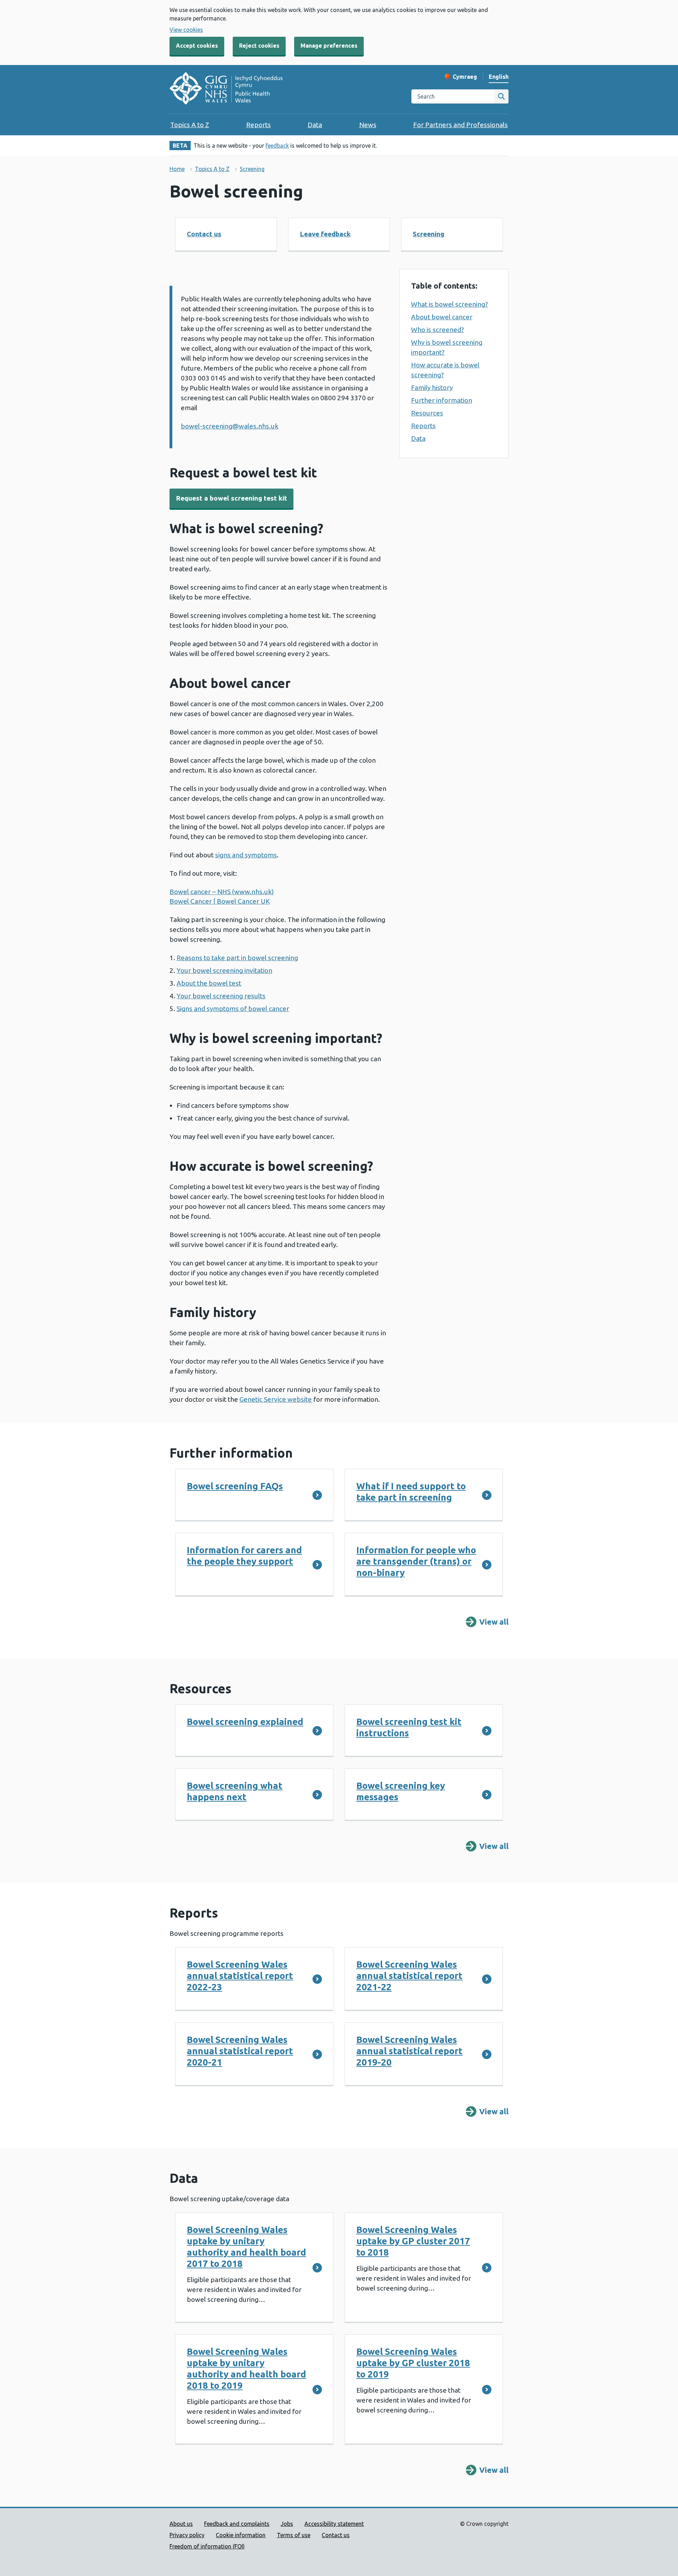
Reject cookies (259, 46)
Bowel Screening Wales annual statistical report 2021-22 (409, 1976)
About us (181, 2524)
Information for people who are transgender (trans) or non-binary (416, 1561)
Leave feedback (325, 234)
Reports (258, 125)
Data (315, 125)
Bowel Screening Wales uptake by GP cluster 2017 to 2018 (413, 2241)
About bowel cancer (442, 317)
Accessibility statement (334, 2524)
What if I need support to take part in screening (411, 1492)
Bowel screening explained (245, 1722)
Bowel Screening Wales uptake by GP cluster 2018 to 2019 (413, 2363)
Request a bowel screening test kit (231, 498)
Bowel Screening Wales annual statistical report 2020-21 (240, 2051)
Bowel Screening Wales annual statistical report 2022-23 (240, 1976)
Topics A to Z (190, 125)
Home (177, 169)
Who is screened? (438, 330)
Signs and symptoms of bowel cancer (233, 1009)
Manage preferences (329, 46)
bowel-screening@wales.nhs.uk (230, 426)
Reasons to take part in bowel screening (237, 958)
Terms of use (294, 2535)
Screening (252, 169)
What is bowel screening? (450, 304)
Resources (427, 413)
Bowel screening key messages (401, 1791)
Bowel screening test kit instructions (409, 1727)
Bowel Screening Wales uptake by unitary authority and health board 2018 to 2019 (246, 2368)
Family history (432, 388)
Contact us (204, 234)
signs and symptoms (246, 855)
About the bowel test (209, 983)
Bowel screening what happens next (235, 1791)
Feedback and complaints (237, 2524)
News (368, 125)
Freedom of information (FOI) (207, 2546)
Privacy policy (187, 2535)
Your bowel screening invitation (224, 970)
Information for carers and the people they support (244, 1556)
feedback (277, 146)
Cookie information (241, 2535)
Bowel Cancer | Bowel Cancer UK (220, 901)
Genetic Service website (276, 1399)
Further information (442, 400)
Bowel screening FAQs (235, 1486)
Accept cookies (197, 46)
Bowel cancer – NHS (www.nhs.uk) (222, 892)
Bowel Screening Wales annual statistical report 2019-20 (409, 2051)
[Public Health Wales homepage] (226, 89)
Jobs (287, 2524)
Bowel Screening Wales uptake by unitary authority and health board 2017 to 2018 (246, 2247)
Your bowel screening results (221, 996)
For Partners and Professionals (460, 125)
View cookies (186, 30)
